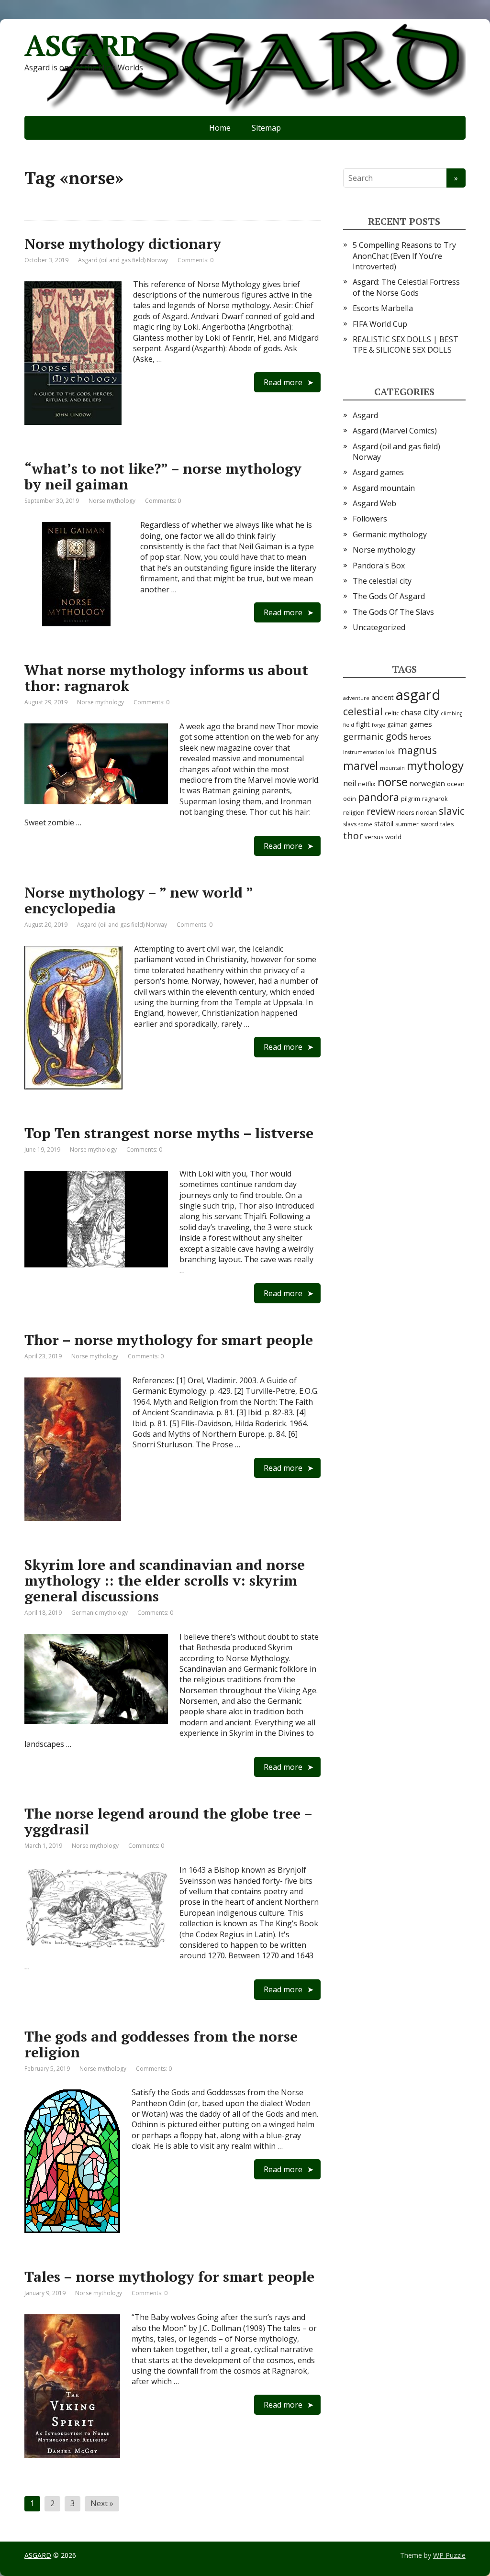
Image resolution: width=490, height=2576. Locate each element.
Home (220, 128)
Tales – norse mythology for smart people (169, 2276)
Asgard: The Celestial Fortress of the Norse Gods (406, 287)
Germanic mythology (100, 1613)
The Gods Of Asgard (389, 596)
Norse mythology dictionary (123, 244)
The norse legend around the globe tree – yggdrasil (168, 1821)
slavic (452, 811)
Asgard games (378, 472)
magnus (417, 750)
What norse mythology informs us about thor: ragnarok (166, 678)
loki (391, 752)
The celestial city (382, 581)
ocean (456, 784)
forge (379, 725)
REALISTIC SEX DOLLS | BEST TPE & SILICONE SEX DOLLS (406, 344)
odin (350, 799)
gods (397, 736)
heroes (420, 737)
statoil (384, 824)
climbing (451, 713)
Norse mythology (112, 501)
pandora (379, 797)
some (365, 824)
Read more (283, 382)
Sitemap (266, 128)
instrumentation (364, 752)
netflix (367, 784)
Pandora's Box (379, 566)
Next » (102, 2503)
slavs (350, 824)
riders (406, 813)
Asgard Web (374, 503)
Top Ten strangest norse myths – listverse (169, 1133)
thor (353, 836)
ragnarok (435, 799)
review (381, 811)
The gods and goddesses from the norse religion (161, 2044)
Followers (370, 519)
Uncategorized (379, 627)
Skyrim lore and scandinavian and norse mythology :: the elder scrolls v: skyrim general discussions (165, 1580)
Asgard (365, 415)
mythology (435, 765)
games (421, 724)
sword (429, 824)
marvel (361, 766)
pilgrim (411, 799)
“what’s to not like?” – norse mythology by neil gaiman (163, 476)
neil (350, 783)
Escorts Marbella (383, 308)
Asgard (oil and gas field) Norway (123, 260)
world (393, 837)
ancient (383, 697)
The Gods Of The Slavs (393, 612)
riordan (426, 813)
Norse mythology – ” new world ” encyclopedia (139, 900)
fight (363, 724)
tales (447, 824)
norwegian (427, 783)
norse (393, 782)
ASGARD (83, 45)
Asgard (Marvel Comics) (395, 431)
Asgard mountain (384, 488)
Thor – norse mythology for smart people (169, 1340)
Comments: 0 (195, 260)
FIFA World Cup (380, 324)
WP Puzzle (449, 2555)
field (349, 725)
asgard (418, 695)
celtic (392, 713)
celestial (363, 711)
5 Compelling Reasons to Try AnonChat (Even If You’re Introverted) (404, 256)
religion (354, 813)
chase (411, 712)
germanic (363, 736)
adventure (356, 698)
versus (374, 837)
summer (407, 824)
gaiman (397, 725)
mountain (392, 768)
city (431, 712)
